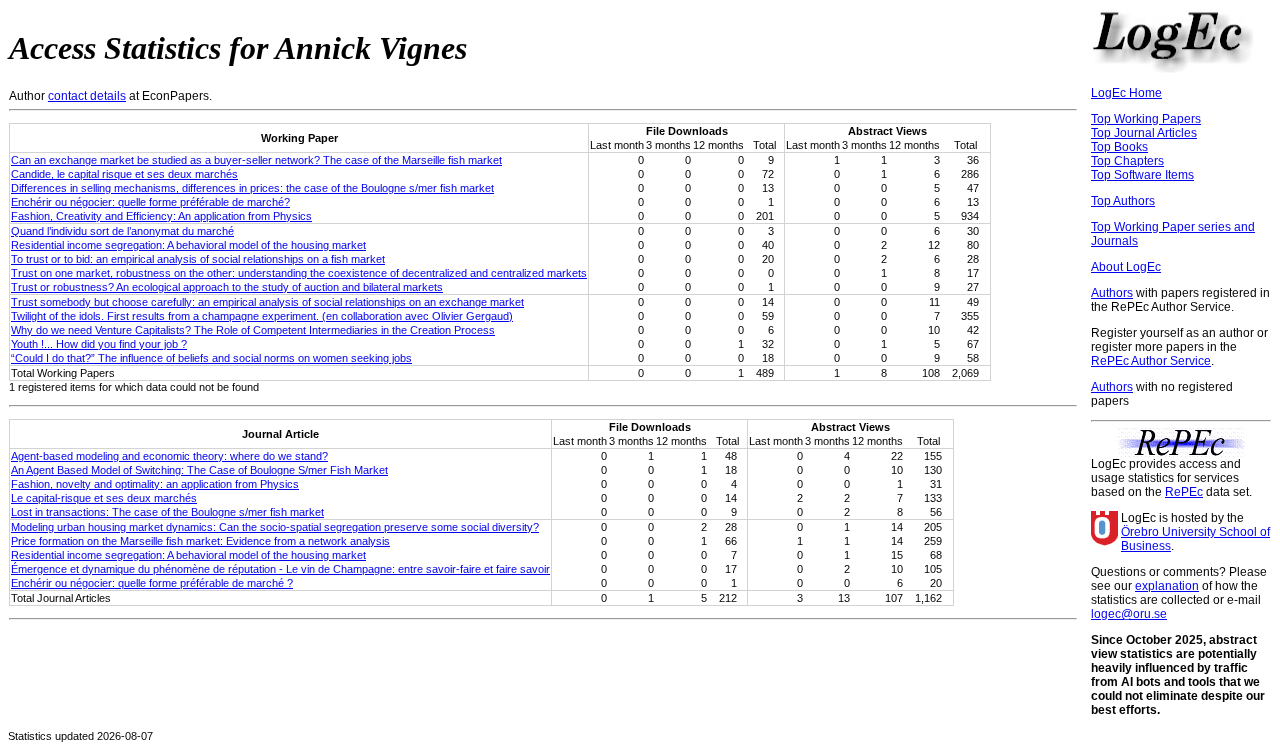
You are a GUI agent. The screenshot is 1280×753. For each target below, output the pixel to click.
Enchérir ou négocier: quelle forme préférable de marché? (150, 202)
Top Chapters (1127, 161)
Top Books (1119, 147)
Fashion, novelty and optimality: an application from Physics (155, 484)
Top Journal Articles (1144, 133)
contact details (87, 96)
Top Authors (1123, 201)
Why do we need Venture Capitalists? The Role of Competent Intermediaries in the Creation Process (253, 330)
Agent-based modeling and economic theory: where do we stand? (169, 456)
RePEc (1184, 492)
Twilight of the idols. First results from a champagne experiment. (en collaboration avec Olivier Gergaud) (262, 316)
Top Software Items (1142, 175)
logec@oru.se (1129, 614)
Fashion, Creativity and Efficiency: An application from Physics (161, 216)
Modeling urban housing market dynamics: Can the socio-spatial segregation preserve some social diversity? (275, 527)
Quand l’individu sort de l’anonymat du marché (122, 231)
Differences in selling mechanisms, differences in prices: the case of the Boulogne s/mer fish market (252, 188)
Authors (1112, 293)
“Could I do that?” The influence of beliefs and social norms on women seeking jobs (211, 358)
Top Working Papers (1146, 119)
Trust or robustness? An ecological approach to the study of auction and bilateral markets (227, 287)
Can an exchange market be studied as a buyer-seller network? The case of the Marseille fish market (256, 160)
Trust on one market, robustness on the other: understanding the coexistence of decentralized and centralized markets (299, 273)
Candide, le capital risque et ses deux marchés (124, 174)
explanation (1167, 586)
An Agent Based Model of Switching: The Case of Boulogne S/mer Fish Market (199, 470)
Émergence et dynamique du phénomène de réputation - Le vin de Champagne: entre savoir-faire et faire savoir (280, 569)
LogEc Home (1126, 93)
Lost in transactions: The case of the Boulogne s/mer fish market (167, 512)
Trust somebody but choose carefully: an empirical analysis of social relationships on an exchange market (267, 302)
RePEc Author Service (1151, 361)
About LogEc (1126, 267)
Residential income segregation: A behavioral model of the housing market (188, 245)
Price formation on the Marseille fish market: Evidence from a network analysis (200, 541)
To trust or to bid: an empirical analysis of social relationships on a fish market (198, 259)
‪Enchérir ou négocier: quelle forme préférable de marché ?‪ (152, 583)
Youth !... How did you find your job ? (99, 344)
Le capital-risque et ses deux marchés (104, 498)
